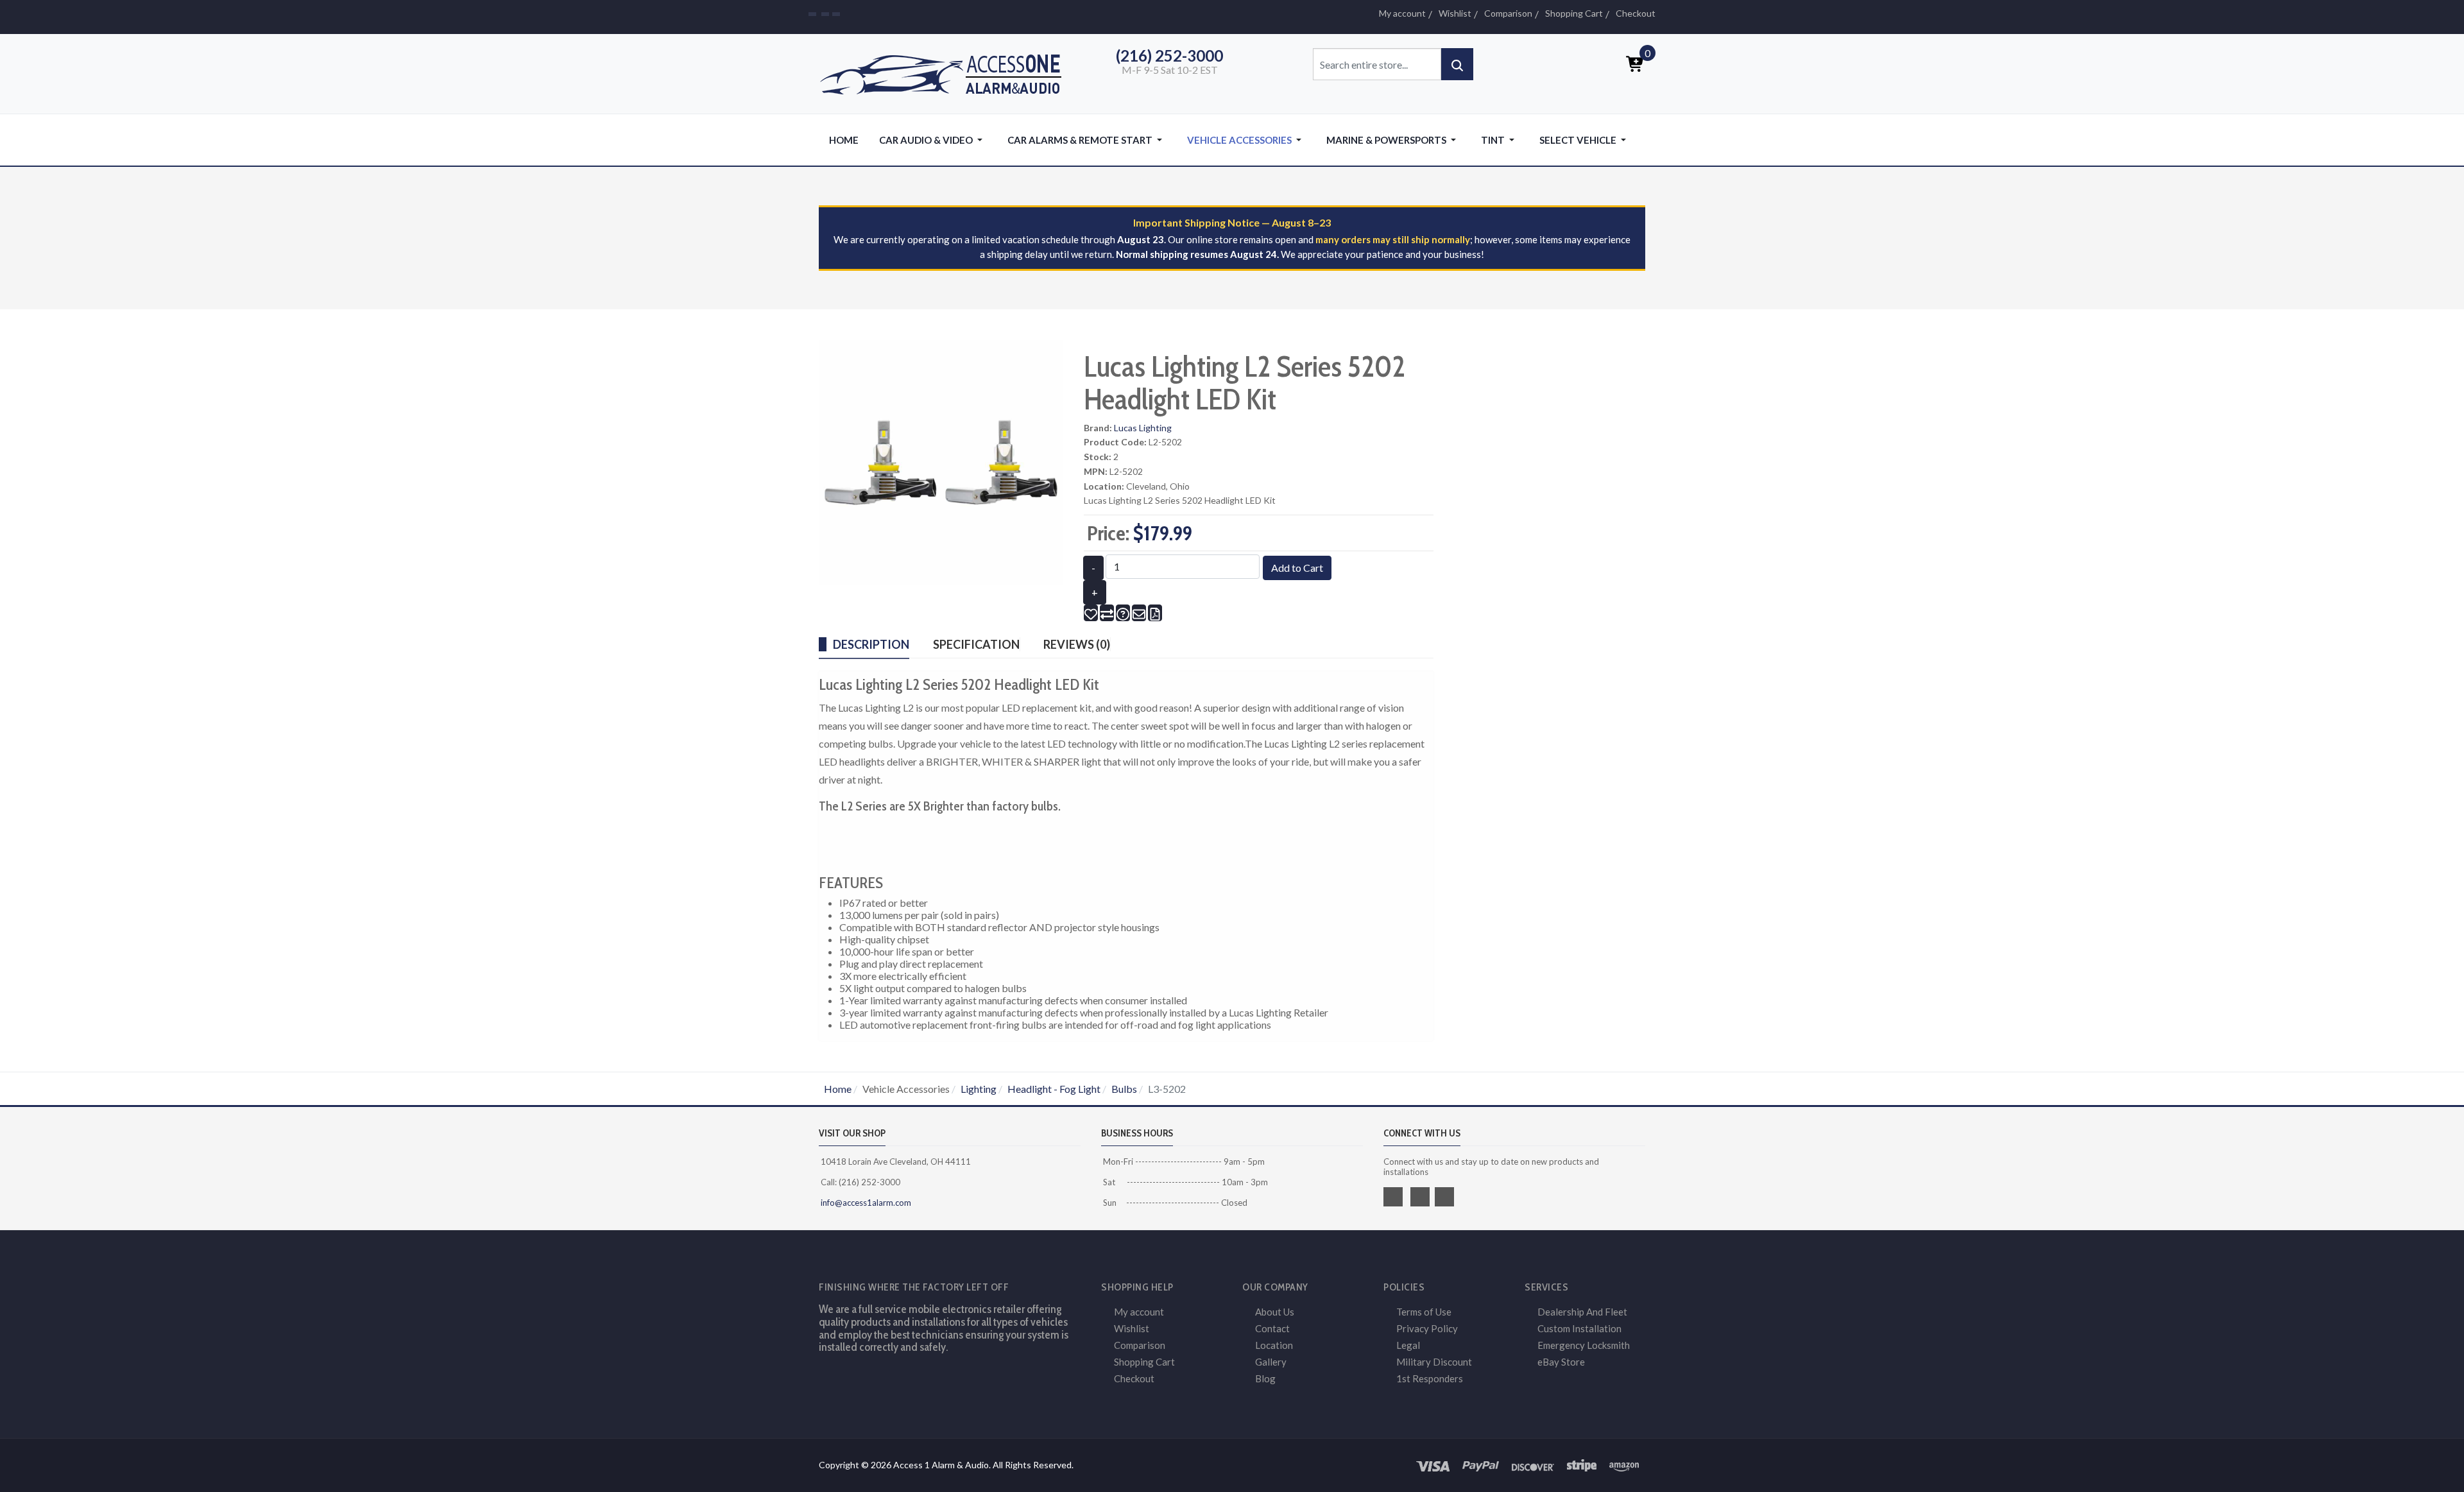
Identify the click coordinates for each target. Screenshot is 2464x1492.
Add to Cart (1297, 568)
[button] (933, 140)
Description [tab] (871, 644)
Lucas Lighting (1143, 428)
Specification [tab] (976, 644)
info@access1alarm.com (865, 1203)
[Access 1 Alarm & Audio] (947, 72)
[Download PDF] (1155, 613)
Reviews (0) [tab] (1077, 644)
